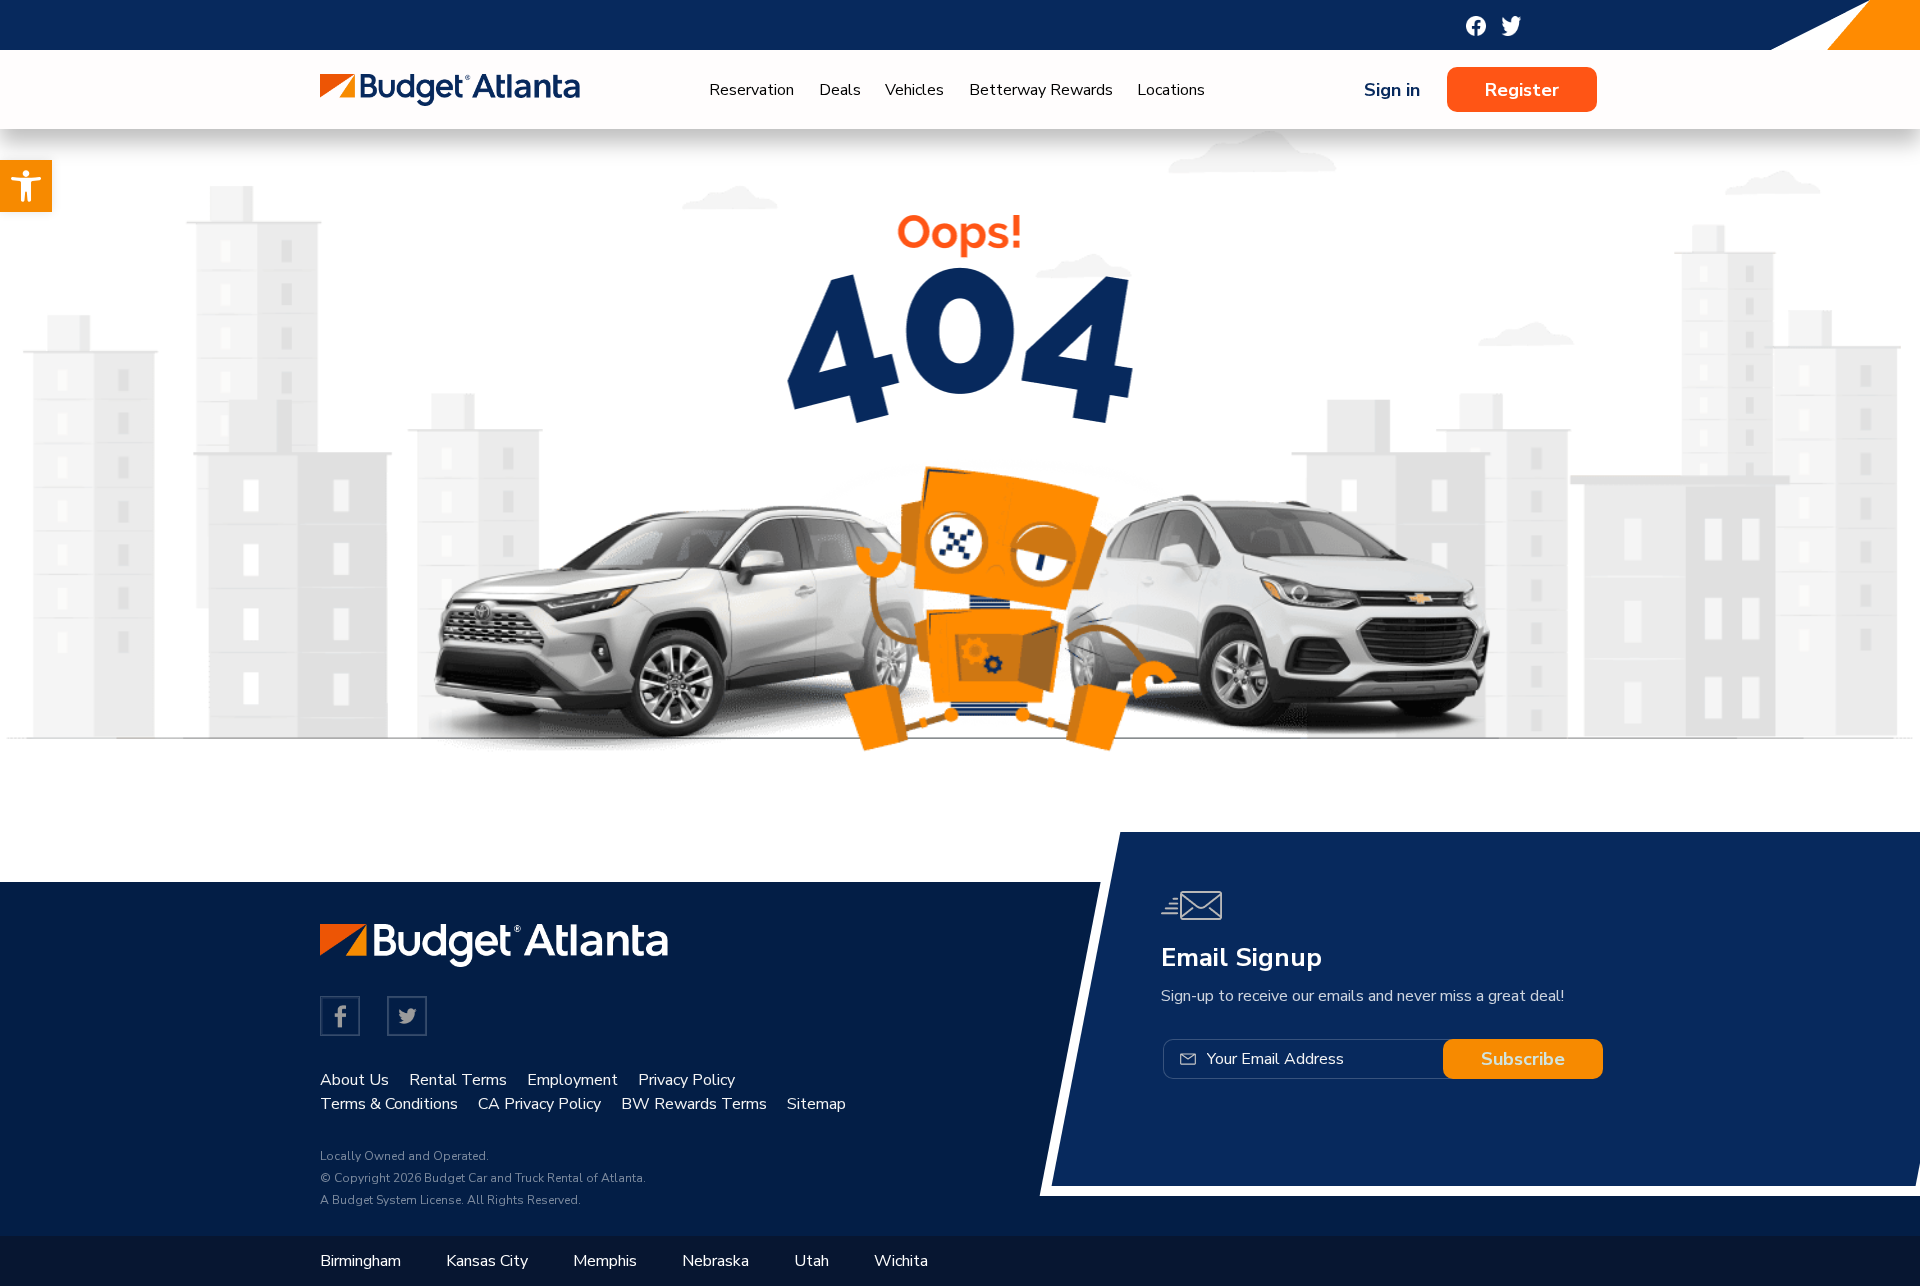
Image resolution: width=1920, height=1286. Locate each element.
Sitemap (816, 1104)
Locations (1171, 90)
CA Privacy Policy (539, 1104)
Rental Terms (458, 1080)
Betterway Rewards (1041, 90)
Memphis (605, 1261)
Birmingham (360, 1261)
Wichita (901, 1261)
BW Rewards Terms (694, 1104)
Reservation (751, 90)
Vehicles (914, 90)
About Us (354, 1080)
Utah (811, 1261)
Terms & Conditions (389, 1104)
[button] (26, 186)
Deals (840, 90)
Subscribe (1523, 1059)
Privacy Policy (686, 1080)
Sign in (1392, 90)
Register (1522, 90)
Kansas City (487, 1261)
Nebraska (715, 1261)
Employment (572, 1080)
